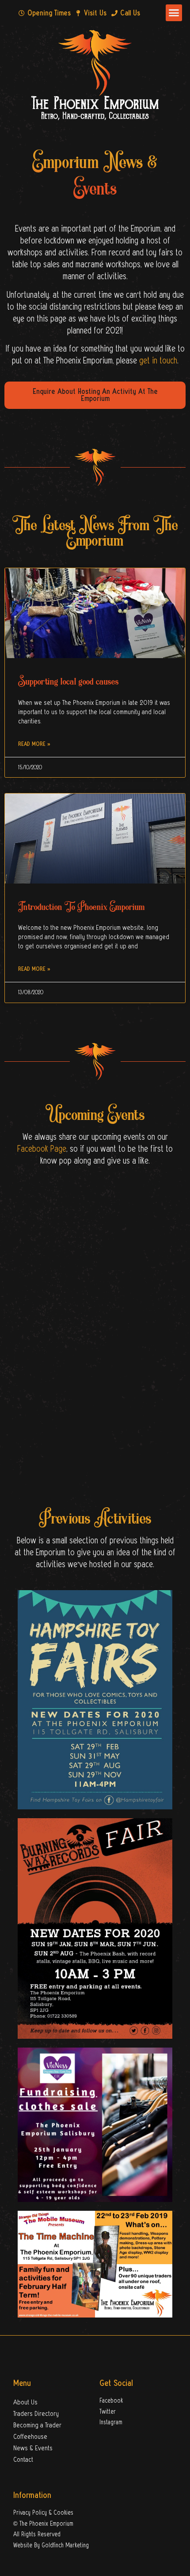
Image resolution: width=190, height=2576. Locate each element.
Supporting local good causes (68, 681)
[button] (174, 13)
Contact (23, 2460)
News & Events (33, 2448)
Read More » (34, 744)
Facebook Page (42, 1149)
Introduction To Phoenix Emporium (82, 906)
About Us (25, 2402)
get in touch (158, 361)
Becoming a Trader (37, 2425)
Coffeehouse (30, 2437)
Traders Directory (36, 2414)
